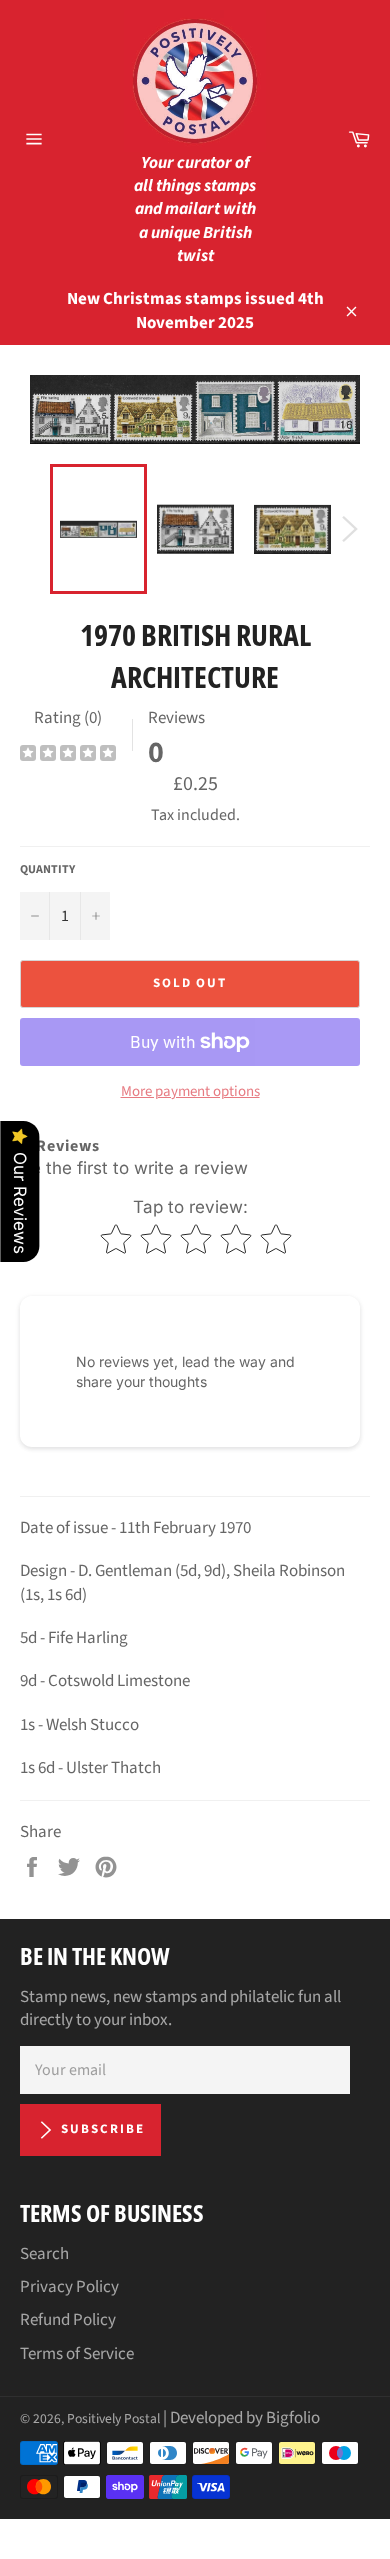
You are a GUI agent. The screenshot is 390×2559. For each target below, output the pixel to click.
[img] (68, 755)
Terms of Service (77, 2354)
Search (44, 2254)
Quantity (47, 870)
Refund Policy (68, 2320)
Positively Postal (113, 2418)
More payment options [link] (190, 1092)
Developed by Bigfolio (245, 2418)
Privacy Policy (69, 2287)
